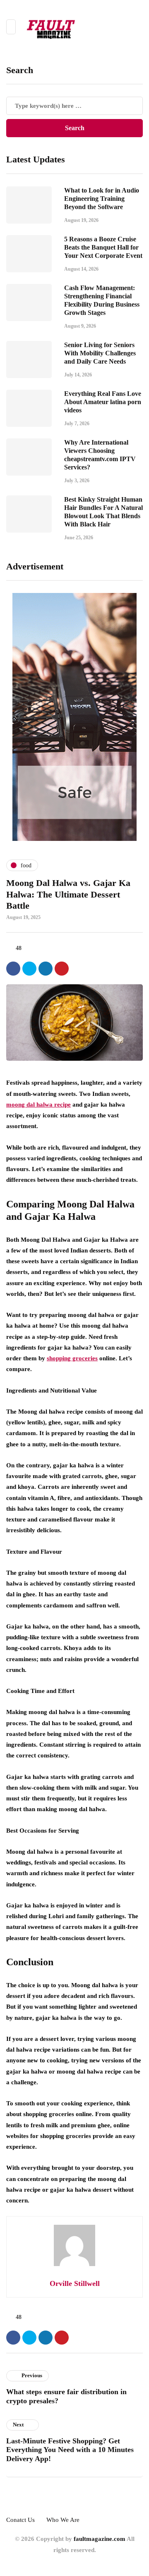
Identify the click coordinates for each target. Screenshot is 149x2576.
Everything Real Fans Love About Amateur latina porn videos (103, 402)
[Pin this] (62, 969)
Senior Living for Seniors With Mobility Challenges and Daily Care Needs (100, 353)
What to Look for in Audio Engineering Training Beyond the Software (102, 199)
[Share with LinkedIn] (46, 969)
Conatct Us (20, 2520)
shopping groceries (72, 1358)
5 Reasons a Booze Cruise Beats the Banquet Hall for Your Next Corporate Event (103, 247)
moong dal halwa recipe (38, 1105)
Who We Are (63, 2520)
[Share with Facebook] (13, 969)
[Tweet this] (29, 969)
